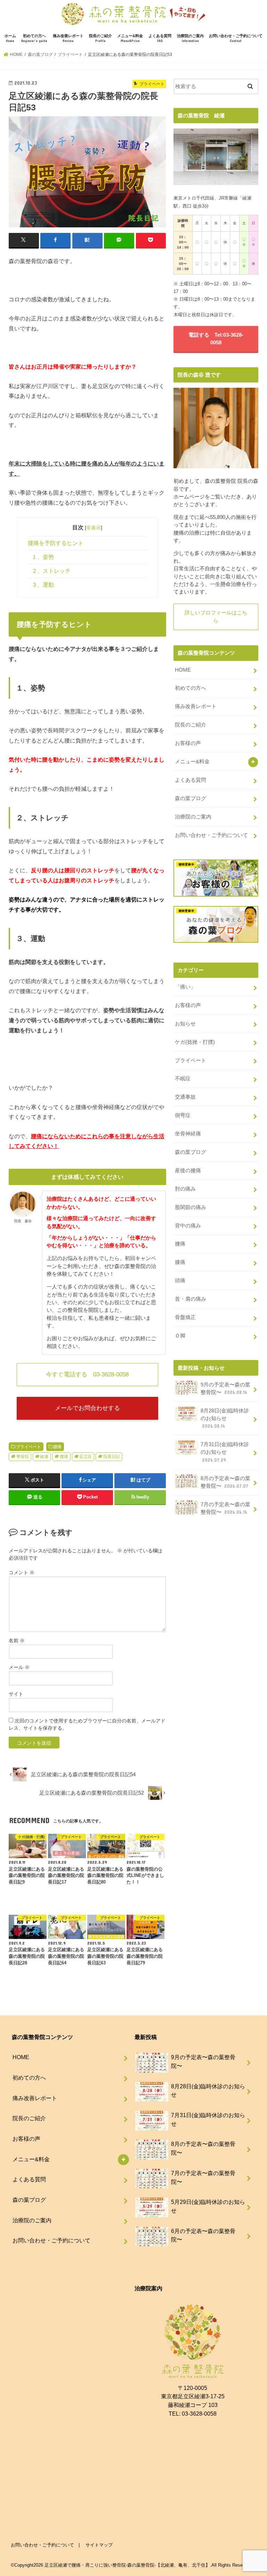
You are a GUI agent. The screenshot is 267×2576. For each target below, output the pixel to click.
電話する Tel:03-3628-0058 (216, 339)
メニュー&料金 (130, 38)
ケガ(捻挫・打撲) (195, 1042)
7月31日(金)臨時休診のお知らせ (225, 1452)
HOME (183, 670)
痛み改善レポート (68, 38)
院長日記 (112, 1457)
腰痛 (57, 1447)
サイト (16, 1694)
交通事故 (185, 1097)
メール (19, 1667)
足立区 (86, 1457)
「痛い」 (185, 987)
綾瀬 (44, 1457)
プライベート (29, 1447)
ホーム (10, 38)
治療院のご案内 (190, 38)
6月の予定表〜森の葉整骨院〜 (203, 2235)
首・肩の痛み (191, 1299)
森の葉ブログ (191, 798)
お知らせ (185, 1024)
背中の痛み (188, 1226)
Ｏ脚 (180, 1336)
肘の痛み (185, 1189)
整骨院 (23, 1457)
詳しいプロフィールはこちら (216, 616)
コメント (22, 1572)
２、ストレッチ (51, 571)
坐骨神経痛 (188, 1134)
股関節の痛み (191, 1207)
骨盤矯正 (185, 1317)
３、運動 (43, 585)
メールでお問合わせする (87, 1408)
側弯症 (183, 1115)
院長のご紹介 (100, 38)
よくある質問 (160, 38)
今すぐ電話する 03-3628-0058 (87, 1374)
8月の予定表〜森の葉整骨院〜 (225, 1482)
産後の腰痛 (188, 1170)
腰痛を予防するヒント (56, 543)
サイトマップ (99, 2545)
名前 (17, 1641)
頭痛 (180, 1281)
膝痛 (180, 1262)
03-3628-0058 (199, 2414)
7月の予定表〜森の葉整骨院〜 (225, 1508)
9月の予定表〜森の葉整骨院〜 (225, 1388)
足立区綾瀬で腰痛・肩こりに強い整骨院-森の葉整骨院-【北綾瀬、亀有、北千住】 (127, 2565)
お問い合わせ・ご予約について (236, 38)
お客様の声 (188, 743)
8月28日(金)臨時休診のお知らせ (225, 1418)
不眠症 (183, 1079)
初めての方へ (34, 38)
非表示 (94, 528)
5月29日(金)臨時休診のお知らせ (208, 2206)
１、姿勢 (43, 557)
